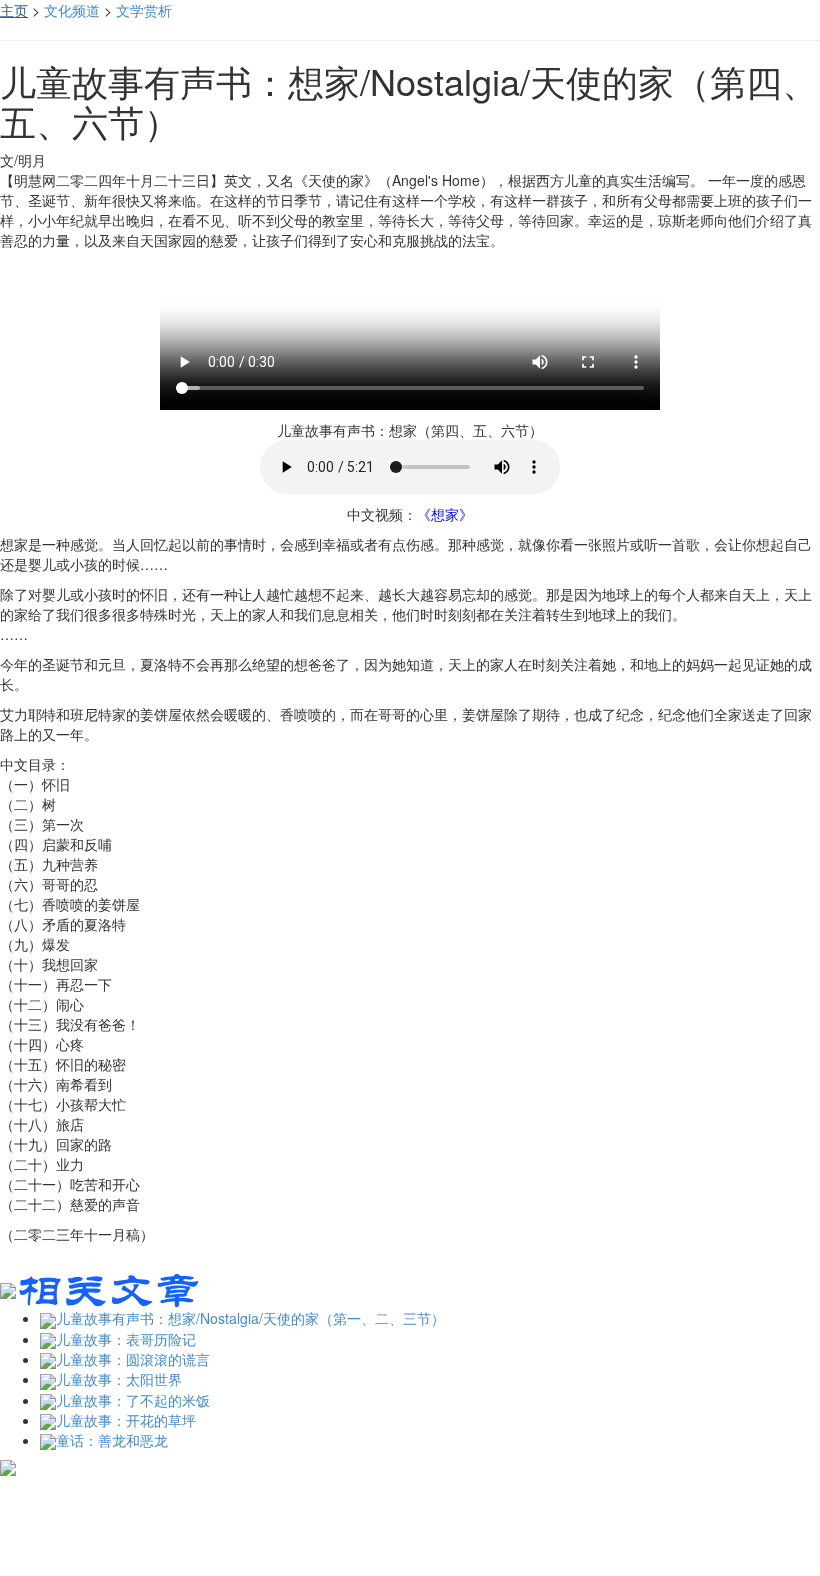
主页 (14, 10)
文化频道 (72, 10)
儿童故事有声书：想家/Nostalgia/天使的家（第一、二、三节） (250, 1318)
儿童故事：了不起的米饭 (133, 1400)
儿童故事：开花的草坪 (126, 1420)
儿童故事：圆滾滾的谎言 (133, 1359)
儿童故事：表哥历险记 (126, 1339)
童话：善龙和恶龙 (112, 1440)
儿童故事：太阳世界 (119, 1379)
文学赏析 (144, 10)
